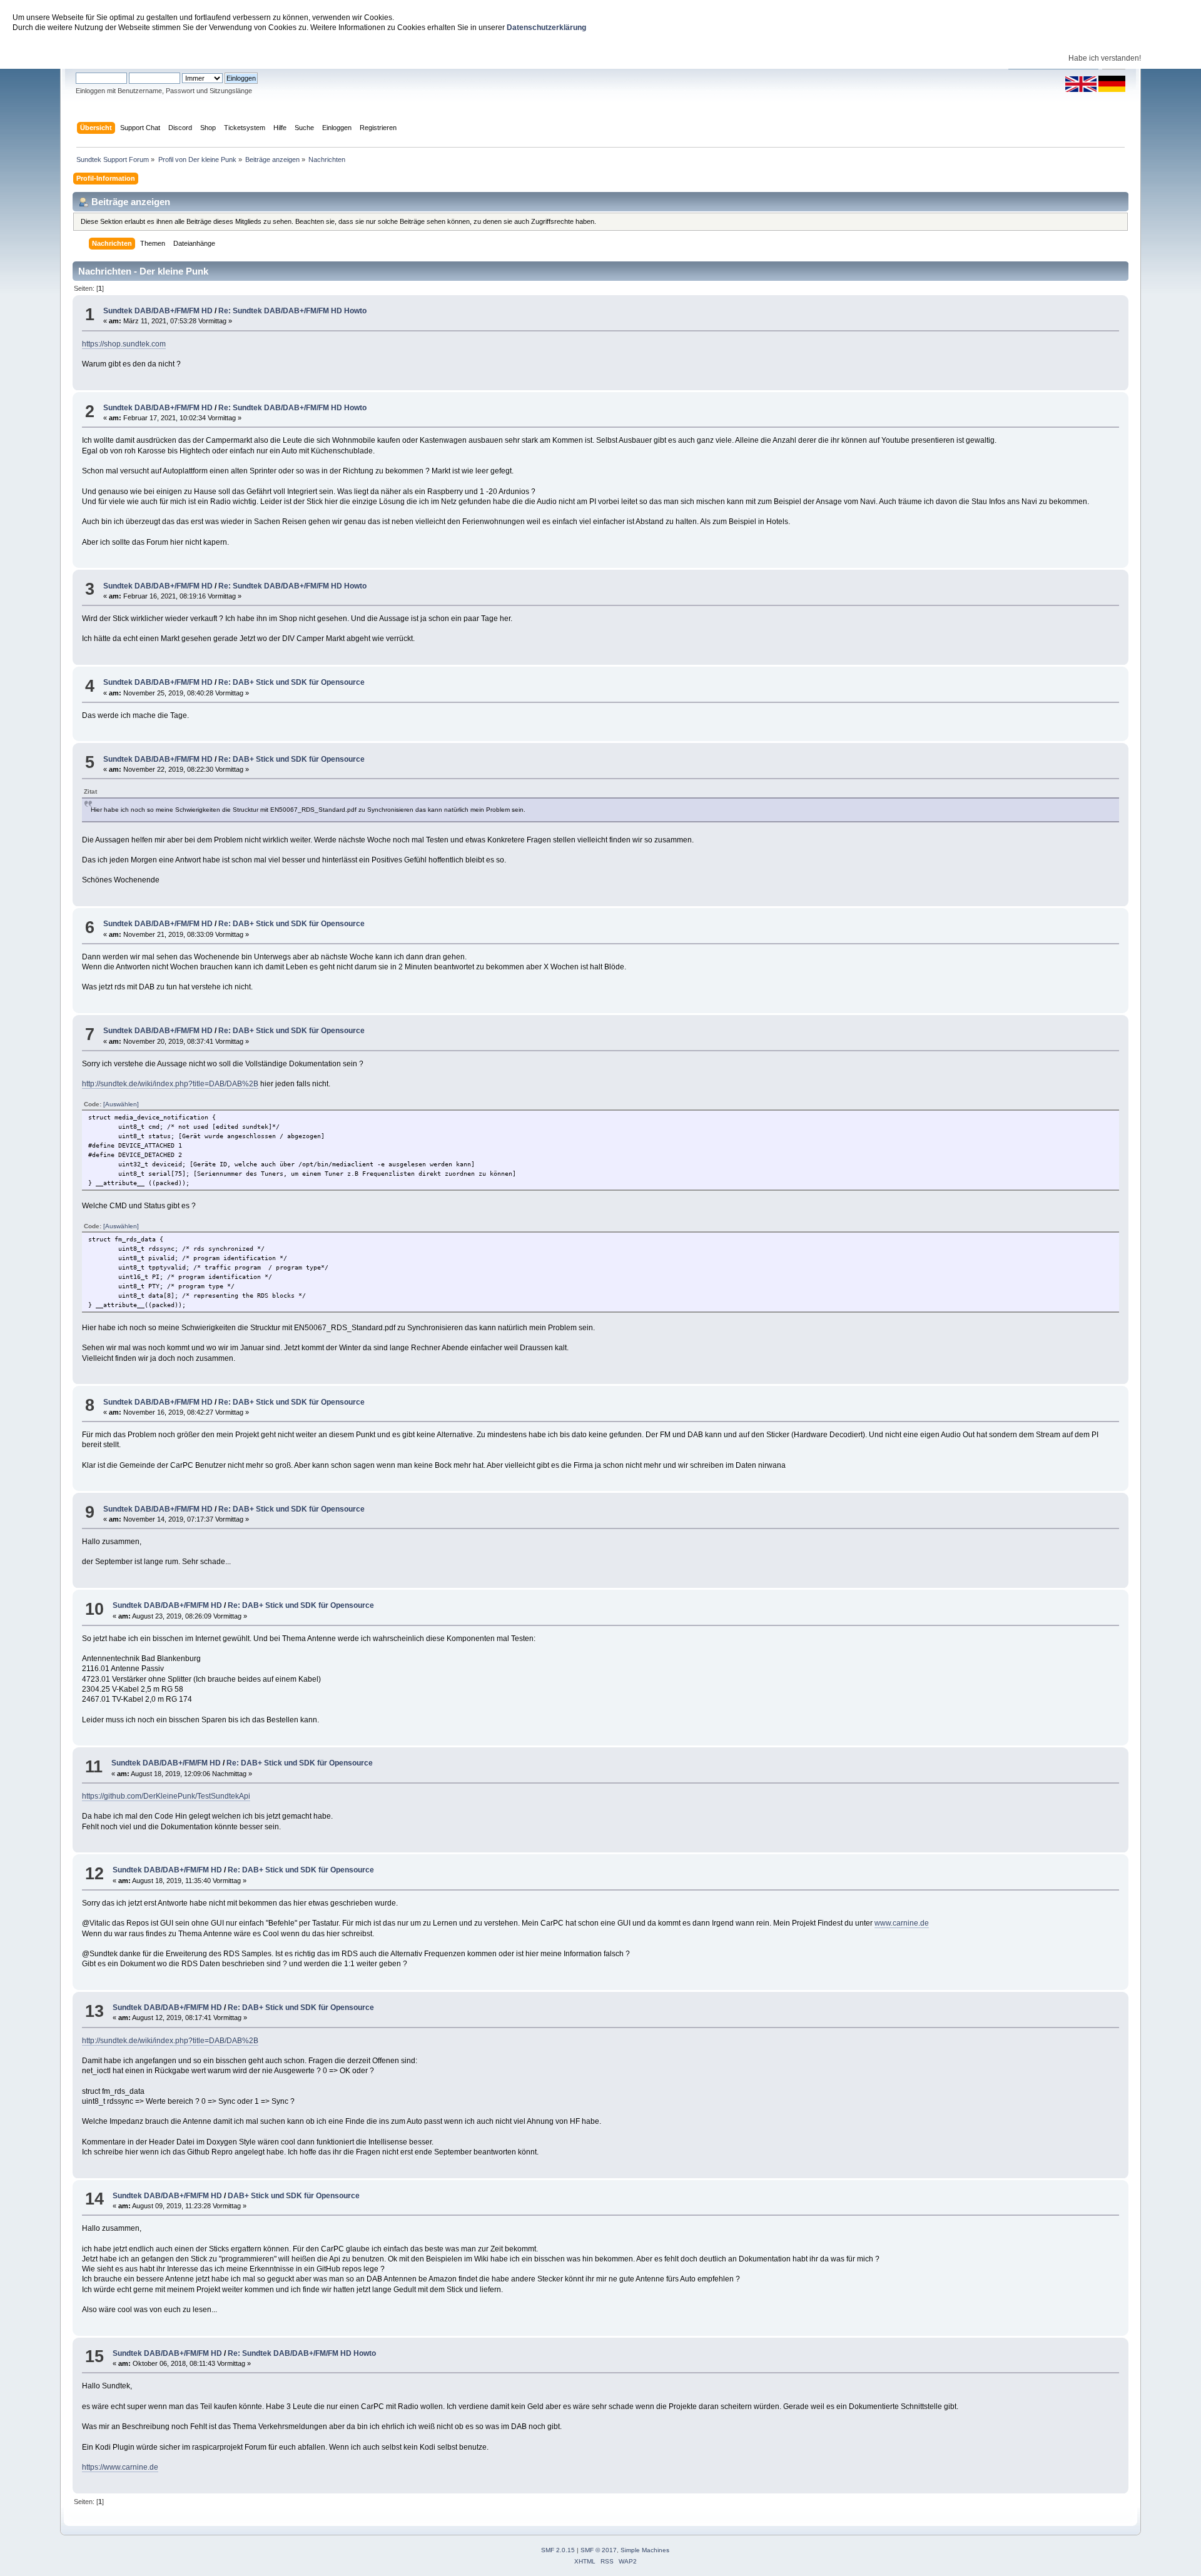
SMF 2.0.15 (558, 2550)
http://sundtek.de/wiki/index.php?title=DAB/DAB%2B (170, 1084)
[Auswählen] (121, 1104)
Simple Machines (645, 2550)
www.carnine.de (902, 1923)
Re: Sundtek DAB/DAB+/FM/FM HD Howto (292, 311)
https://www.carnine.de (120, 2467)
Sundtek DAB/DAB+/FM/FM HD (158, 311)
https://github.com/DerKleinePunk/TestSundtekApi (166, 1796)
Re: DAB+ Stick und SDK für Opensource (291, 682)
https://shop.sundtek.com (124, 344)
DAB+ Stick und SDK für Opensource (294, 2196)
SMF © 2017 (599, 2550)
